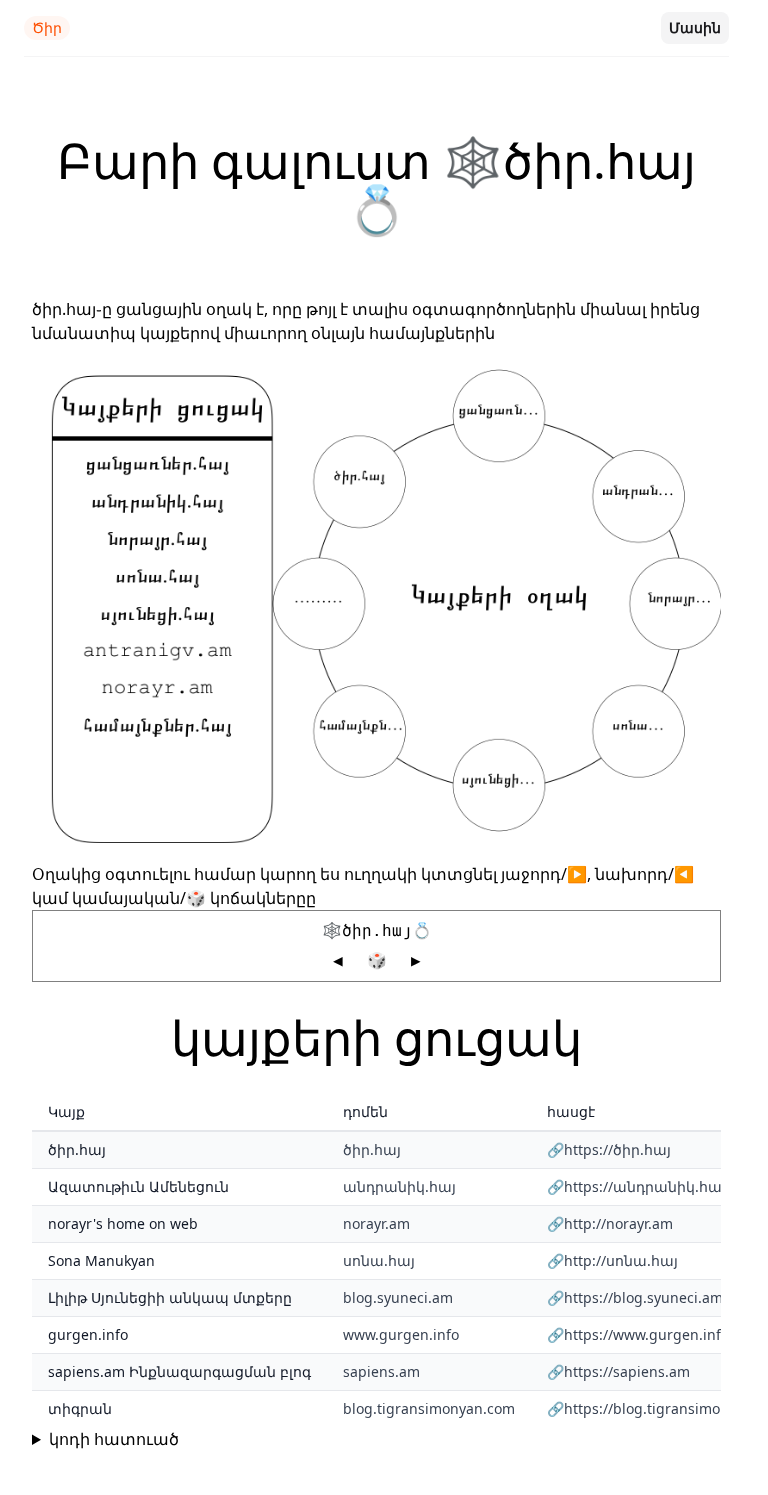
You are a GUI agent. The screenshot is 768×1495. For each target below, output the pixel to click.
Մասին (695, 27)
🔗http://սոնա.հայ (612, 1260)
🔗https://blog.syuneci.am (635, 1297)
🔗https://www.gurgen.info (638, 1334)
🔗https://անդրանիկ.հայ (636, 1186)
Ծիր (47, 27)
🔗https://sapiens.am (618, 1371)
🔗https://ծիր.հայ (609, 1149)
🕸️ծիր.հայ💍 (377, 930)
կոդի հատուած (114, 1439)
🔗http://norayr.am (610, 1223)
